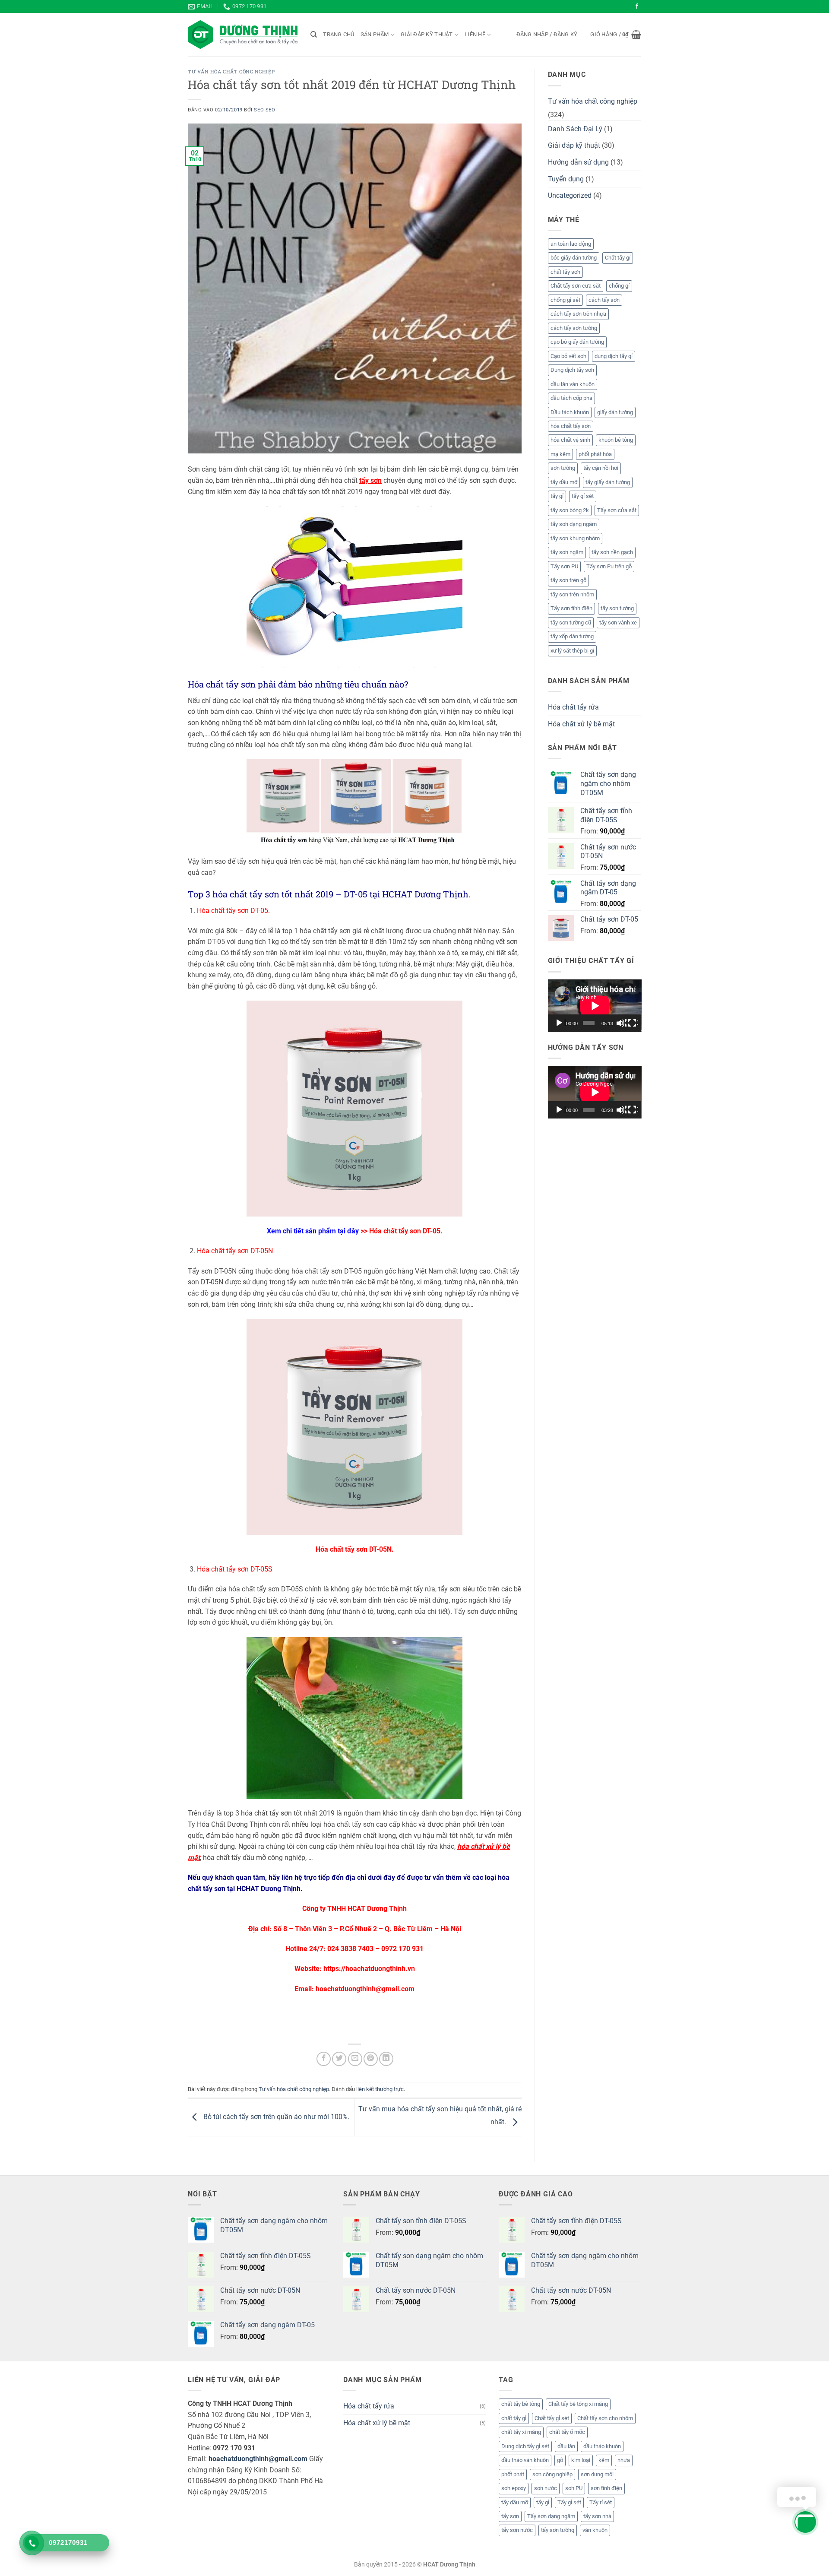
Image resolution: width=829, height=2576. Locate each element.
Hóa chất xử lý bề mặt (581, 724)
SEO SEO (264, 110)
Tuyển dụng (566, 179)
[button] (547, 35)
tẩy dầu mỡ (564, 482)
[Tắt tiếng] (621, 1023)
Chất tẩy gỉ (618, 258)
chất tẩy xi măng (521, 2432)
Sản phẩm (375, 34)
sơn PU (574, 2488)
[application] (595, 1006)
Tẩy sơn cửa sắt (617, 510)
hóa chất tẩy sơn (571, 426)
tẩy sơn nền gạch (612, 552)
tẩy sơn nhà (597, 2516)
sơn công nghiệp (552, 2474)
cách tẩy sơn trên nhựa (578, 314)
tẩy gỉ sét (583, 496)
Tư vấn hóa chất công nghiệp (231, 71)
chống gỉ (619, 286)
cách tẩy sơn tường (574, 328)
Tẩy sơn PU (564, 566)
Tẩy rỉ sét (601, 2502)
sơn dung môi (597, 2474)
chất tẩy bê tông (521, 2404)
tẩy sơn (510, 2516)
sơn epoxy (514, 2488)
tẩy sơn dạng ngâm (574, 524)
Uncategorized (570, 195)
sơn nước (546, 2488)
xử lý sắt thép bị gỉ (572, 651)
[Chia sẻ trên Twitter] (339, 2059)
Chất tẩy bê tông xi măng (578, 2404)
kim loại (581, 2460)
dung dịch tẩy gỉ (614, 356)
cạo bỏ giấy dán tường (577, 342)
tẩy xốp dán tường (572, 636)
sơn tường (563, 468)
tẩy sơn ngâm (567, 552)
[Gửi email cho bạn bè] (355, 2059)
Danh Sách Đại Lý (575, 129)
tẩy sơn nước (517, 2530)
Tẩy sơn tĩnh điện (571, 608)
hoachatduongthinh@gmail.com (258, 2459)
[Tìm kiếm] (314, 35)
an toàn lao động (571, 244)
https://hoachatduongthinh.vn (369, 1969)
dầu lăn (566, 2446)
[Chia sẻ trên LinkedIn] (386, 2059)
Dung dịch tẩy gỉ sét (525, 2446)
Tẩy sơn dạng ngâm (551, 2516)
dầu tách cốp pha (571, 398)
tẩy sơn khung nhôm (575, 538)
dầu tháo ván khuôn (525, 2460)
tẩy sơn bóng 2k (570, 510)
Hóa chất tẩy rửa (573, 707)
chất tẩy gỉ (514, 2418)
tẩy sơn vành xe (618, 623)
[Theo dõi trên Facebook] (637, 6)
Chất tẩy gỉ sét (552, 2418)
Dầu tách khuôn (570, 412)
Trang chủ (339, 34)
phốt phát (513, 2474)
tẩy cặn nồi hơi (601, 468)
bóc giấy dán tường (574, 258)
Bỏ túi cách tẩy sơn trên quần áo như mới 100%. (275, 2117)
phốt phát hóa (595, 454)
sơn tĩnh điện (606, 2488)
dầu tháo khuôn (602, 2446)
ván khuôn (595, 2530)
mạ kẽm (560, 454)
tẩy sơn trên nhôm (572, 594)
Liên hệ (475, 34)
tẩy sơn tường (617, 608)
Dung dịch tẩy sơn (572, 370)
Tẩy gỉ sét (569, 2502)
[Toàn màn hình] (633, 1023)
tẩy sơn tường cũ (571, 623)
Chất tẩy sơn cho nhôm (605, 2418)
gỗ (560, 2460)
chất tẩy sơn (565, 272)
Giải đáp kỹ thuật (427, 34)
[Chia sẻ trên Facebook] (324, 2059)
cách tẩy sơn (604, 300)
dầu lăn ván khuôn (573, 384)
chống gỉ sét (565, 300)
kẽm (604, 2460)
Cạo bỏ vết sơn (568, 356)
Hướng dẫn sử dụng (578, 162)
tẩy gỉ (557, 496)
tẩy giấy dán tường (608, 482)
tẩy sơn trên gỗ (568, 580)
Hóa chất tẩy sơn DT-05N (354, 1549)
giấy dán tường (615, 412)
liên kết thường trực (380, 2089)
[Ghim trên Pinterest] (371, 2059)
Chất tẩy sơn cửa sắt (576, 286)
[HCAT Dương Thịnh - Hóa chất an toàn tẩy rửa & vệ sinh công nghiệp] (243, 35)
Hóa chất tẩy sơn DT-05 (405, 1231)
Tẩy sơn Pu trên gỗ (609, 566)
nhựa (624, 2460)
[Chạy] (560, 1023)
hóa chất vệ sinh (570, 440)
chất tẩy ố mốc (567, 2432)
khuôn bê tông (616, 440)
